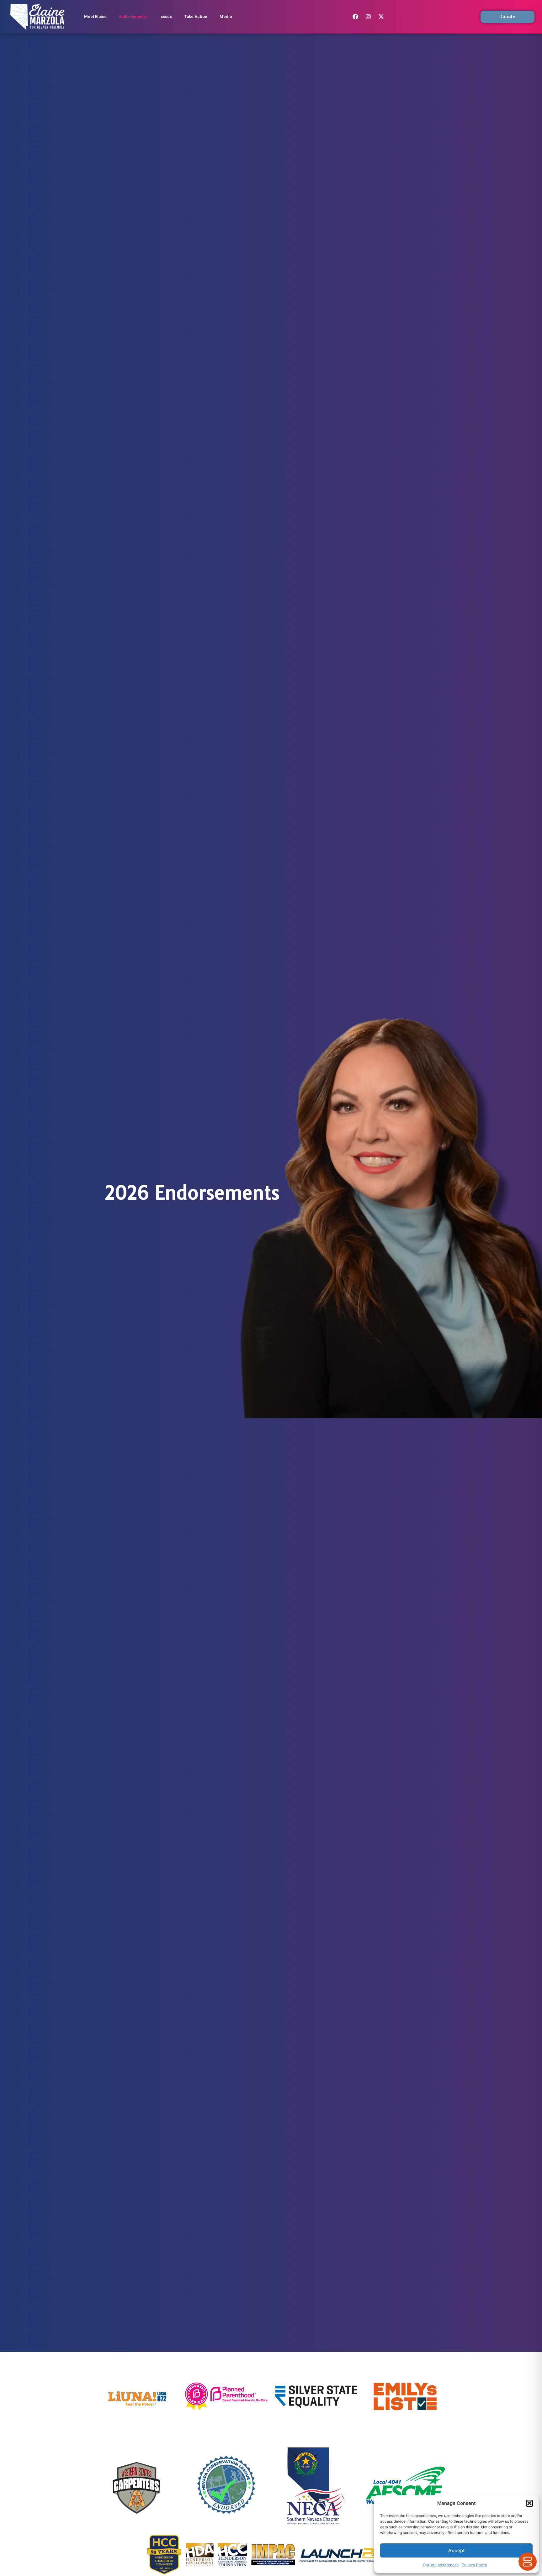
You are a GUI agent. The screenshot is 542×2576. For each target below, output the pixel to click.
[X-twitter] (381, 17)
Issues (166, 16)
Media (226, 16)
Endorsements (133, 16)
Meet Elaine (95, 16)
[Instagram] (368, 17)
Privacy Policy (474, 2565)
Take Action (196, 16)
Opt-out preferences (441, 2565)
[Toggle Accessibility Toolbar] (528, 2562)
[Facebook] (355, 17)
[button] (529, 2503)
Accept (457, 2550)
